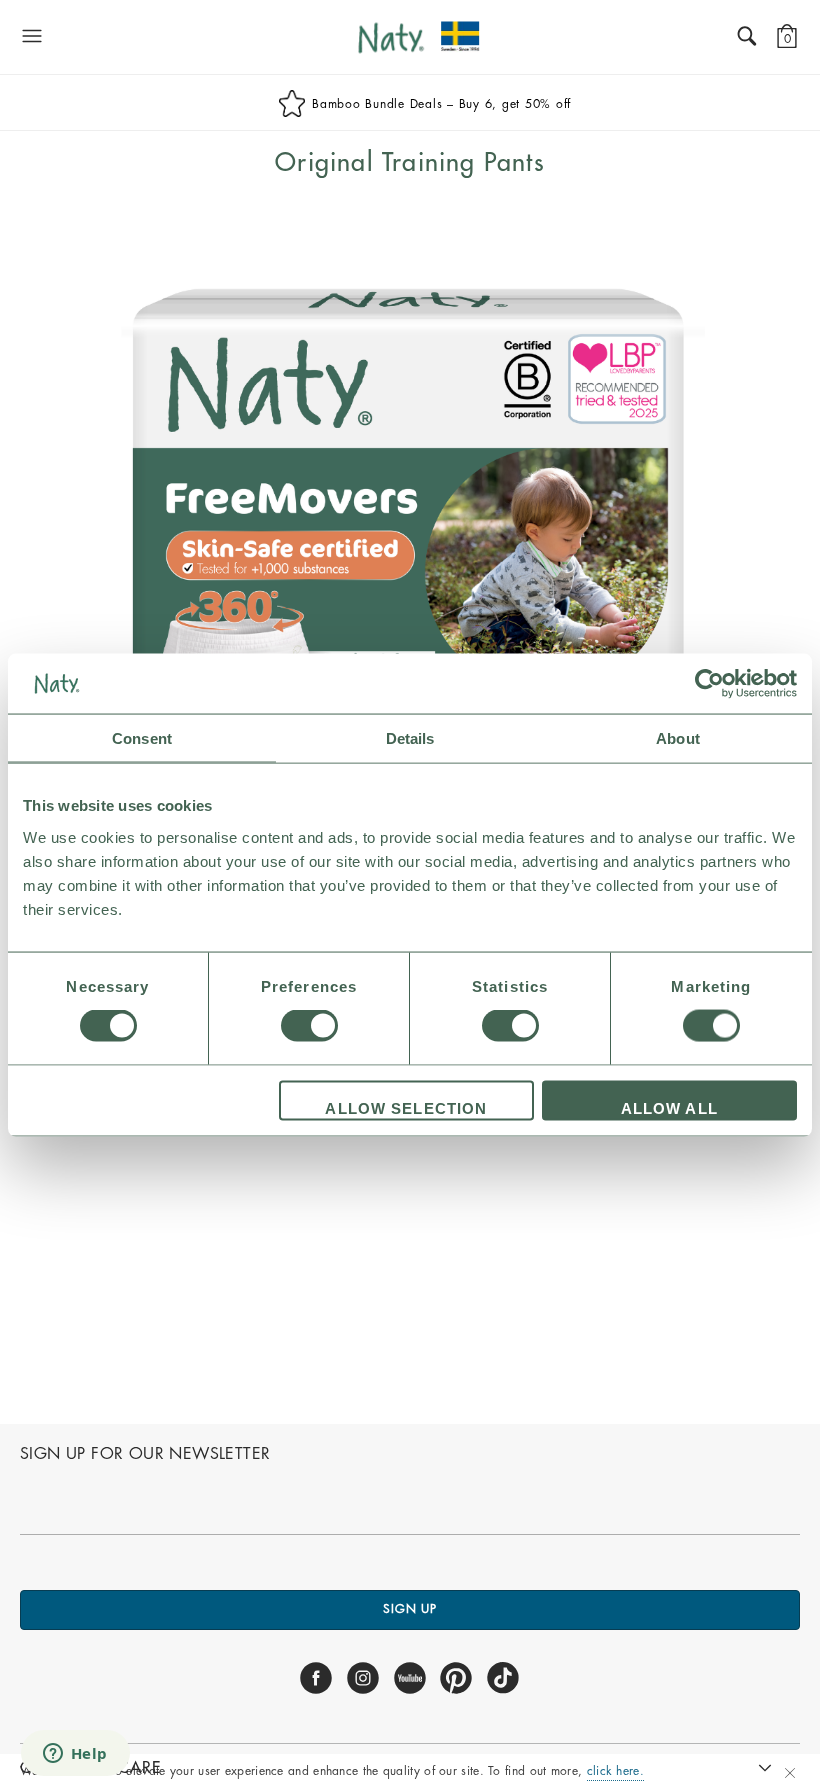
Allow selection (406, 1107)
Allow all (669, 1107)
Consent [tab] (142, 738)
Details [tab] (410, 738)
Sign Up (410, 1609)
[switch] (309, 1026)
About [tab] (678, 738)
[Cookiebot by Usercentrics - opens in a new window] (709, 684)
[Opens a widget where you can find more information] (75, 1755)
